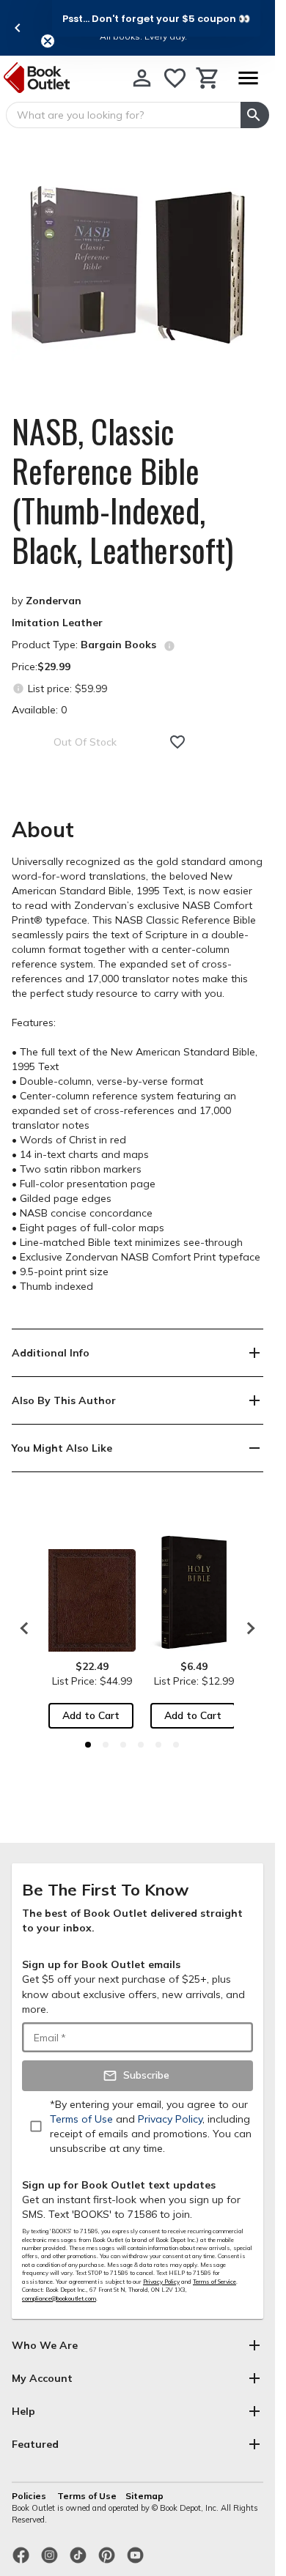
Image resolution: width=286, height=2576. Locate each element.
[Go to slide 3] (123, 1745)
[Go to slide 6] (176, 1745)
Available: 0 (39, 710)
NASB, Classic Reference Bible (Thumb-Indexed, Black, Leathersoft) (122, 491)
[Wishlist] (175, 78)
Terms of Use (87, 2496)
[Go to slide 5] (158, 1745)
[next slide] (247, 1628)
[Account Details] (142, 78)
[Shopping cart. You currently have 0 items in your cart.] (208, 78)
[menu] (248, 78)
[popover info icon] (169, 646)
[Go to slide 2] (106, 1745)
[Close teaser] (48, 41)
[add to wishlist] (177, 742)
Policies (30, 2496)
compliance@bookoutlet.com (59, 2298)
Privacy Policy (161, 2282)
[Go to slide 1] (88, 1745)
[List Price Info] (18, 688)
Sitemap (144, 2496)
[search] (255, 115)
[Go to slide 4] (141, 1745)
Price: (41, 667)
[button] (156, 18)
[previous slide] (18, 28)
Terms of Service (214, 2282)
